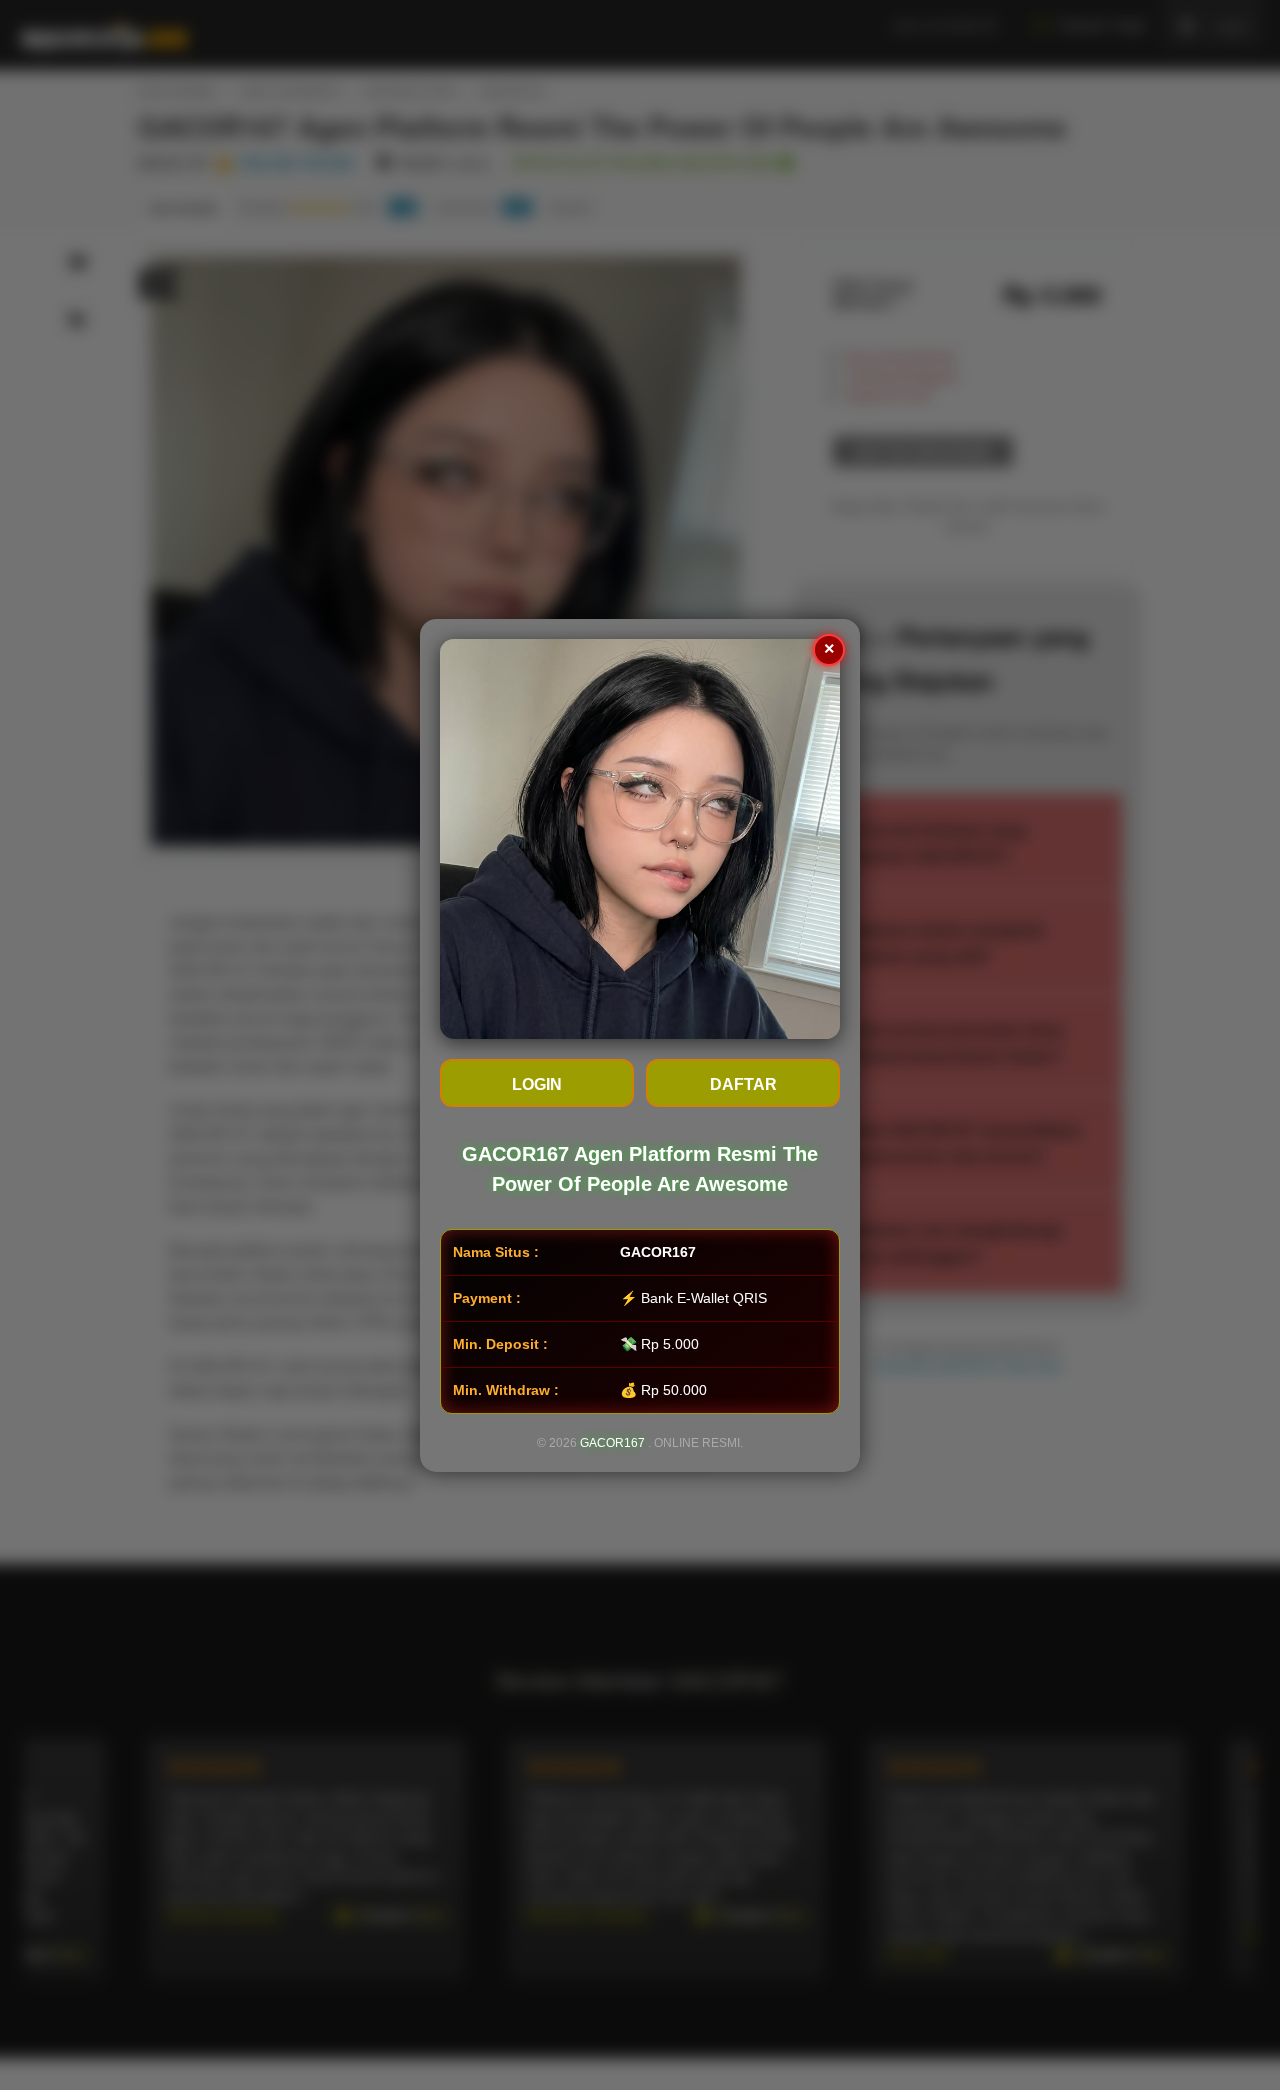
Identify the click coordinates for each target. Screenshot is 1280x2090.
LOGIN (537, 1084)
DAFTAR (743, 1084)
